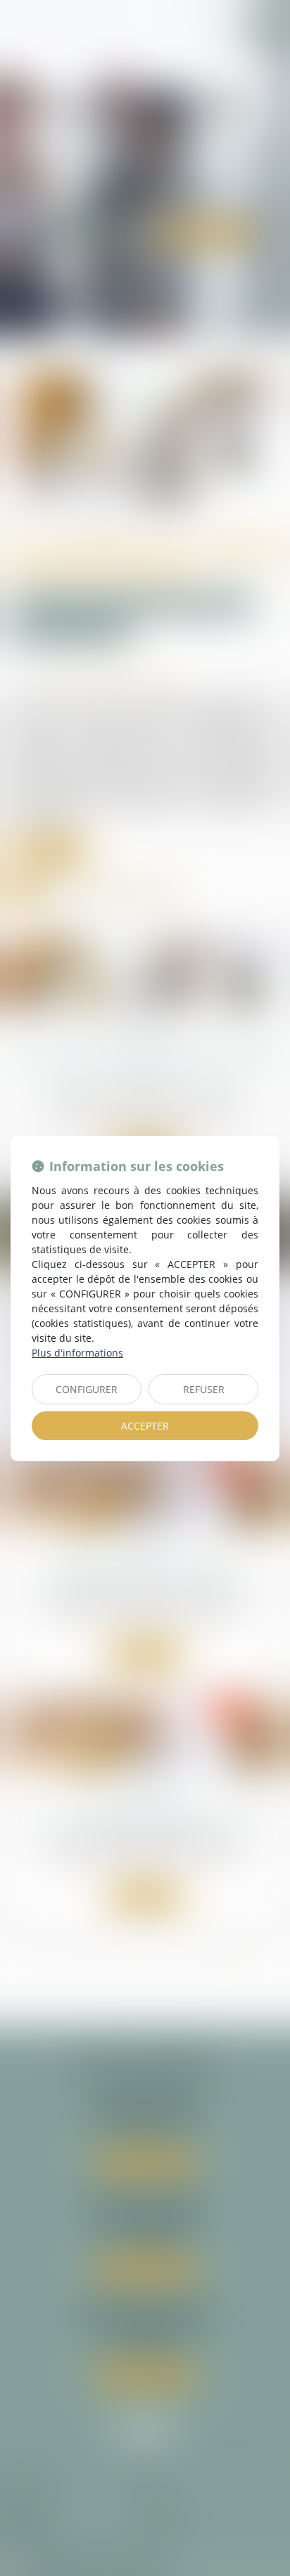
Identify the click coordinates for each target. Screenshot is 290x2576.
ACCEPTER (145, 1426)
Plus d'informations (77, 1353)
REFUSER (204, 1389)
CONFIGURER (87, 1389)
